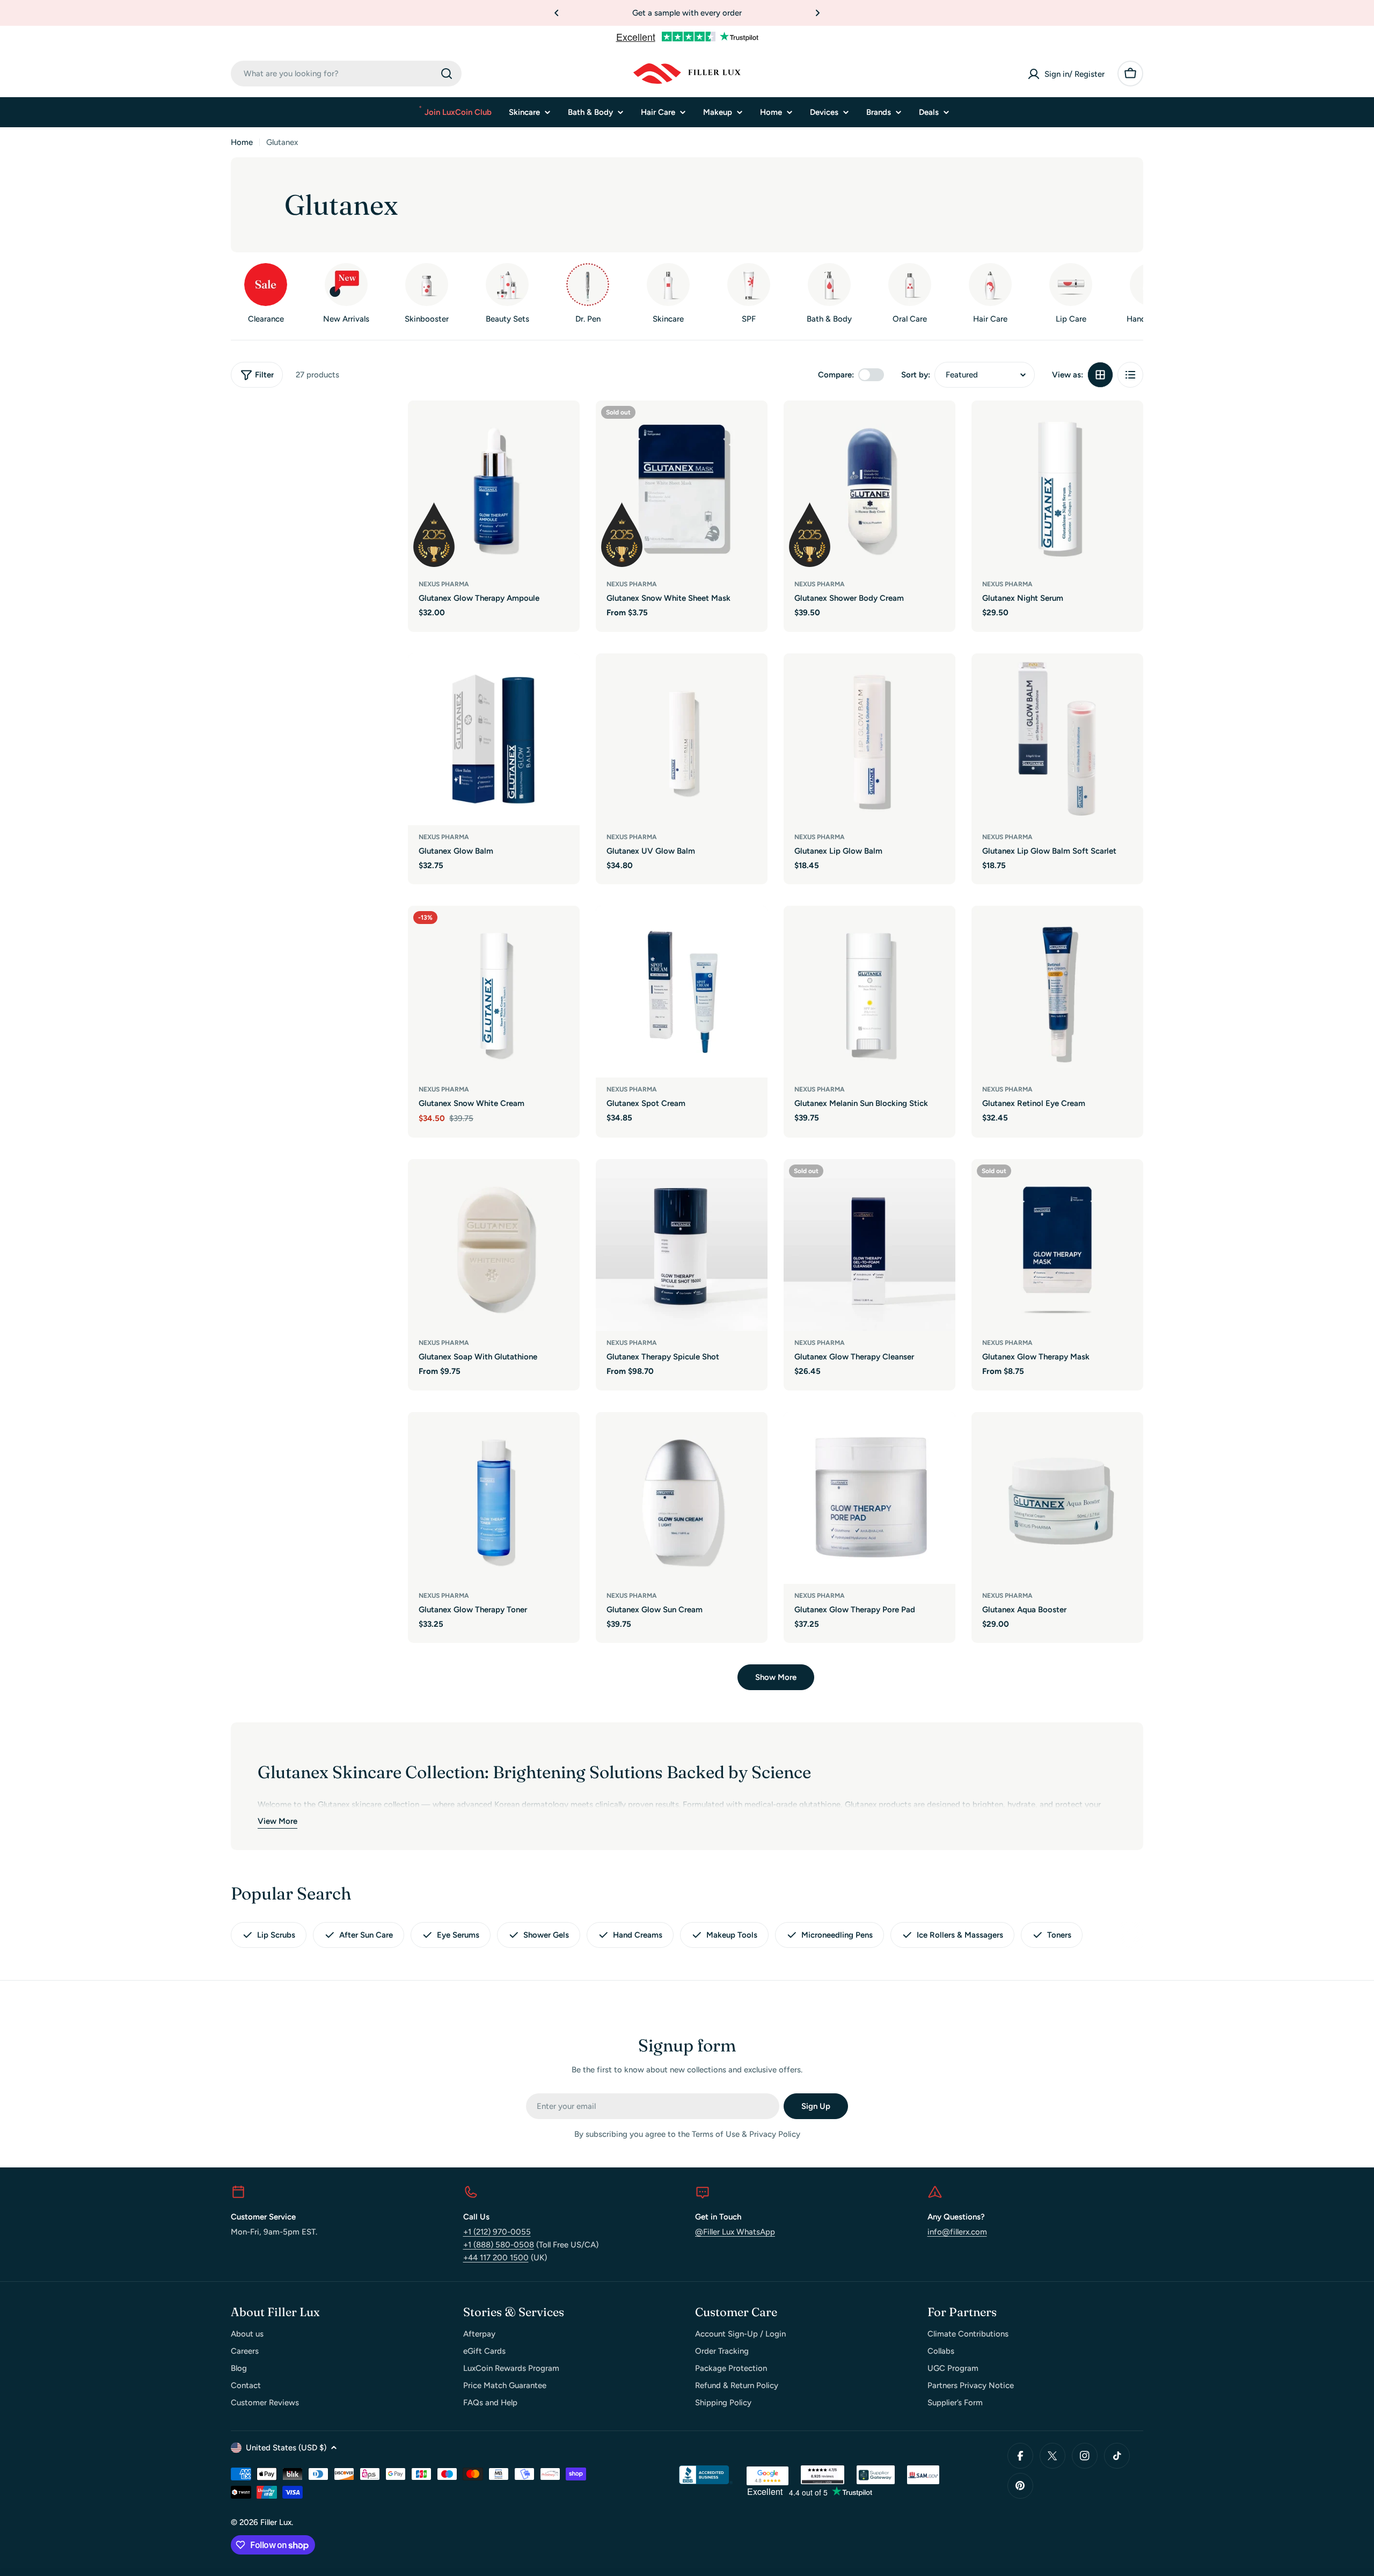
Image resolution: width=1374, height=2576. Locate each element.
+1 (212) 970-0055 (497, 2232)
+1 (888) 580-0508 (499, 2245)
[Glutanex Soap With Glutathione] (494, 1245)
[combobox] (346, 74)
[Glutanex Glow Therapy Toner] (494, 1498)
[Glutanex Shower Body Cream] (869, 486)
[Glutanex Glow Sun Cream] (682, 1498)
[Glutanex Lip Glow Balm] (869, 739)
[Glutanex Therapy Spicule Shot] (682, 1245)
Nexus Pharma (444, 584)
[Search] (447, 74)
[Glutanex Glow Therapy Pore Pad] (869, 1498)
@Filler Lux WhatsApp (735, 2232)
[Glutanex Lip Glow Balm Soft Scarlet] (1057, 739)
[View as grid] (1100, 375)
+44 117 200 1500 (496, 2258)
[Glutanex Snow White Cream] (494, 992)
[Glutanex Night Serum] (1057, 486)
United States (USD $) (286, 2448)
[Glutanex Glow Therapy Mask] (1057, 1245)
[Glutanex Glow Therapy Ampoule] (494, 486)
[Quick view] (564, 424)
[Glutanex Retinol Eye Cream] (1057, 992)
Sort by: (916, 375)
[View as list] (1130, 375)
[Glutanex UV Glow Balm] (682, 739)
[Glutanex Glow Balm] (494, 739)
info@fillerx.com (957, 2232)
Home (242, 142)
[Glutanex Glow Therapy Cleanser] (869, 1245)
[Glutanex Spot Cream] (682, 992)
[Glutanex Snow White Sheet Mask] (682, 486)
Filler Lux (276, 2522)
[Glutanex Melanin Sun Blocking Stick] (869, 992)
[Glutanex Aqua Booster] (1057, 1498)
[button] (557, 13)
